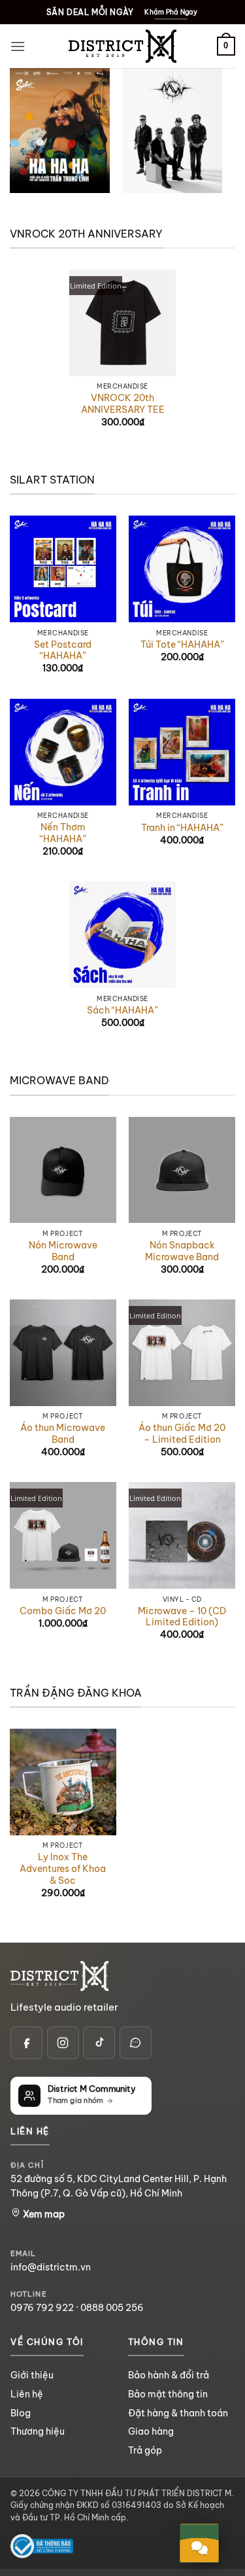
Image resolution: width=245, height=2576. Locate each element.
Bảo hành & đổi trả (169, 2375)
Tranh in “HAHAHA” (182, 828)
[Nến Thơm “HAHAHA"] (63, 752)
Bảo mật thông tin (168, 2394)
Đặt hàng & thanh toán (178, 2413)
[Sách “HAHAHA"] (122, 935)
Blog (21, 2413)
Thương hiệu (38, 2431)
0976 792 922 (42, 2308)
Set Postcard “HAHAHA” (63, 651)
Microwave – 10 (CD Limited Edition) (182, 1617)
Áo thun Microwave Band (63, 1434)
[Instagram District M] (63, 2042)
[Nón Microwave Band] (63, 1170)
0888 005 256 (112, 2308)
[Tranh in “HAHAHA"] (182, 752)
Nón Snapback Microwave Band (182, 1251)
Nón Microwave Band (63, 1251)
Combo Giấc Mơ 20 (63, 1611)
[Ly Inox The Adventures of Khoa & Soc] (63, 1782)
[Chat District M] (136, 2042)
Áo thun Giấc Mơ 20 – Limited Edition (182, 1434)
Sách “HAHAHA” (122, 1011)
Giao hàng (151, 2431)
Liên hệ (27, 2394)
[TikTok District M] (99, 2042)
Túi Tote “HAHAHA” (182, 645)
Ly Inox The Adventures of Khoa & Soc (63, 1869)
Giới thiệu (32, 2375)
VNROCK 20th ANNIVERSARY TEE (123, 404)
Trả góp (145, 2450)
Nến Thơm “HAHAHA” (63, 833)
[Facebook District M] (26, 2042)
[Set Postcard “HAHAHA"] (63, 569)
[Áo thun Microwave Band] (63, 1353)
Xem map (43, 2214)
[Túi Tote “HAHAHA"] (182, 569)
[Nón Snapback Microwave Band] (182, 1170)
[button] (18, 46)
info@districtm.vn (51, 2267)
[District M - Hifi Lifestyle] (123, 46)
